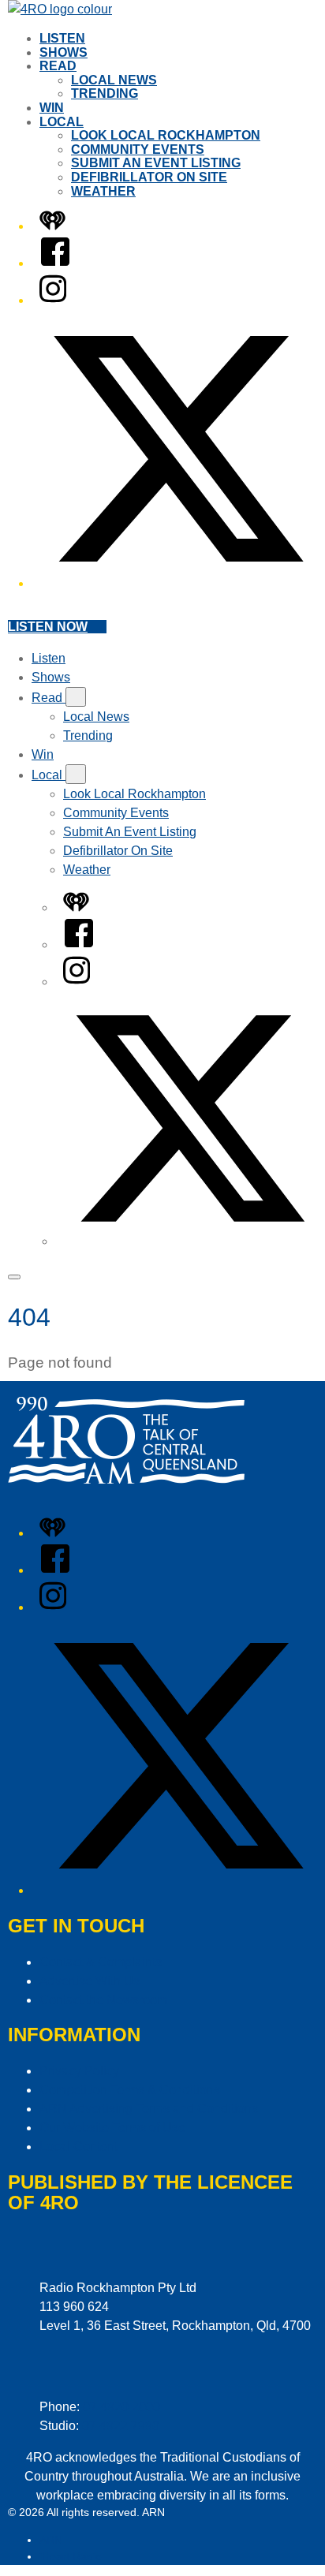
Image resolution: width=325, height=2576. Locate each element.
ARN (51, 2540)
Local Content (78, 2147)
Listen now (48, 627)
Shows (64, 52)
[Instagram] (53, 300)
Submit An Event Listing (156, 163)
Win (52, 108)
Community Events (138, 149)
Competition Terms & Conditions (130, 2090)
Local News (114, 80)
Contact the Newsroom (103, 2000)
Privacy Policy (79, 2071)
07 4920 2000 (121, 2407)
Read (58, 66)
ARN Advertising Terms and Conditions (149, 2109)
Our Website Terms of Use (112, 2128)
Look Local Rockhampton (166, 135)
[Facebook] (55, 263)
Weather (103, 191)
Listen (62, 38)
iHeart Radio (71, 2556)
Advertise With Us (90, 1981)
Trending (105, 93)
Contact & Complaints (101, 1962)
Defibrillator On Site (149, 177)
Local (62, 122)
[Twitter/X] (178, 583)
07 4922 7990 (121, 2426)
